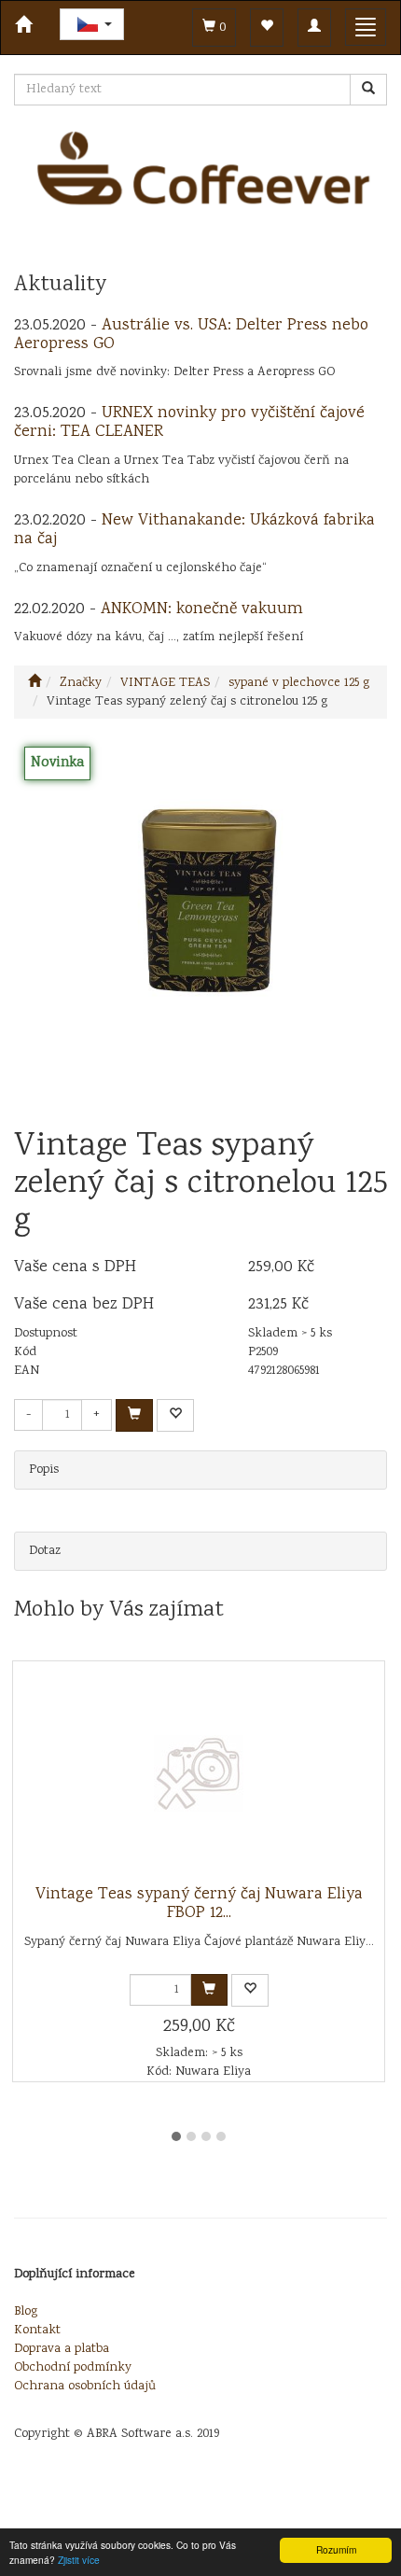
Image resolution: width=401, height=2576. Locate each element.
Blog (26, 2312)
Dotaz (45, 1551)
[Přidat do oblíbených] (175, 1415)
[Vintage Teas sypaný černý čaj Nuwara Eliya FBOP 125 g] (199, 1773)
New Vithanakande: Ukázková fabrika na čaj (194, 530)
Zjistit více (79, 2560)
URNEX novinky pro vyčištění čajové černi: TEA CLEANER (189, 423)
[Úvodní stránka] (35, 683)
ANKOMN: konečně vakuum (202, 609)
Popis (44, 1470)
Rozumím (336, 2549)
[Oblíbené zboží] (267, 28)
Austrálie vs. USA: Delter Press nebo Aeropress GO (191, 335)
